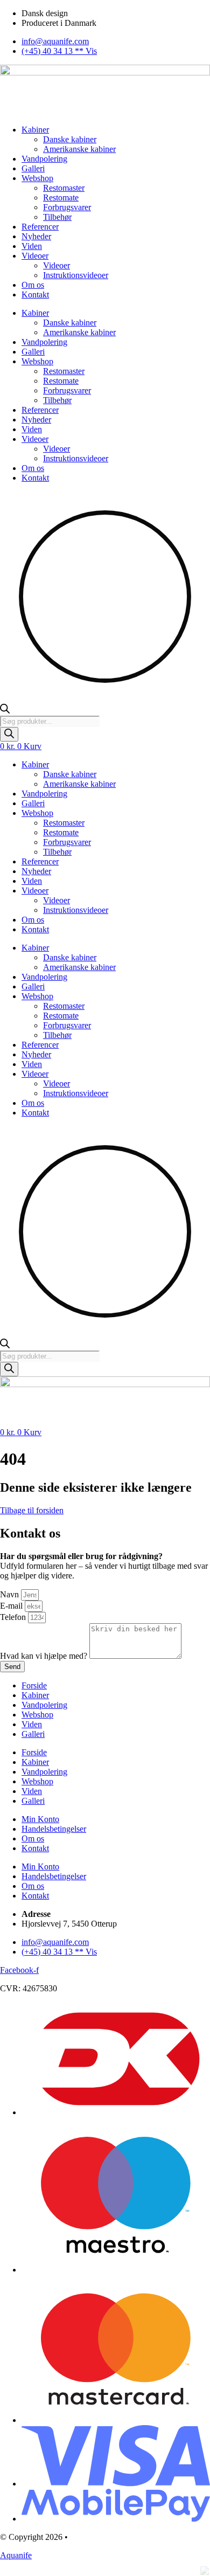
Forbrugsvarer (67, 207)
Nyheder (36, 236)
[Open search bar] (5, 711)
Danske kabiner (70, 139)
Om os (33, 285)
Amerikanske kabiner (79, 149)
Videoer (35, 256)
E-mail (12, 1606)
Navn (10, 1594)
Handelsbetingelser (54, 1829)
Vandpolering (44, 159)
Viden (32, 246)
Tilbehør (57, 217)
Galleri (33, 168)
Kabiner (35, 130)
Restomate (61, 198)
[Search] (9, 734)
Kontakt (35, 295)
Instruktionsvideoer (76, 275)
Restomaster (64, 188)
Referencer (40, 227)
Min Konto (40, 1819)
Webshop (37, 178)
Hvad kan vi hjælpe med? (45, 1656)
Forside (34, 1685)
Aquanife (16, 2555)
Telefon (14, 1617)
